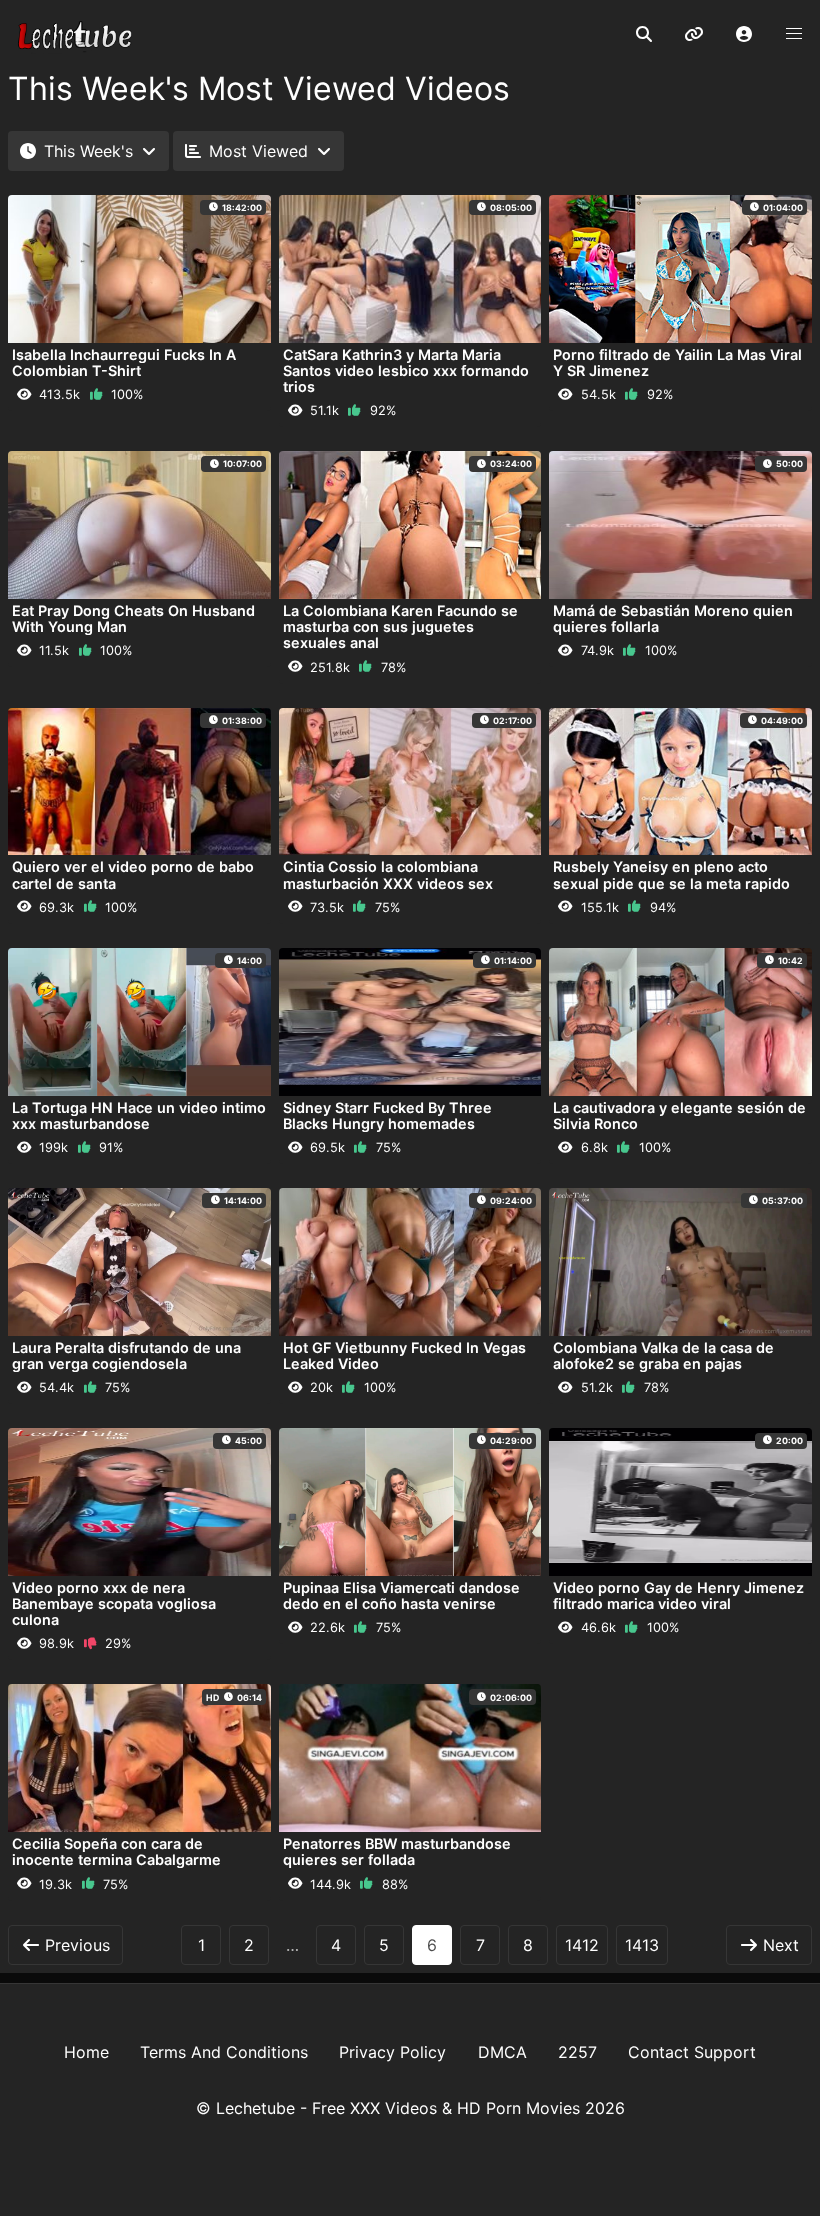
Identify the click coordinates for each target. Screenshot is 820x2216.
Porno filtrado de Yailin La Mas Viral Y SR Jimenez (677, 362)
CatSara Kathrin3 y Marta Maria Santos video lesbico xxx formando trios (406, 370)
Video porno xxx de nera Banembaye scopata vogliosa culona (114, 1603)
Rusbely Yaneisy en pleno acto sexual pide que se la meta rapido (671, 874)
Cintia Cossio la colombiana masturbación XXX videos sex (388, 874)
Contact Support (692, 2052)
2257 (577, 2052)
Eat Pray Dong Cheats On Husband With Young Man (133, 618)
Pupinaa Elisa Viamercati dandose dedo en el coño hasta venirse (401, 1595)
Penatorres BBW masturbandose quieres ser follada (397, 1851)
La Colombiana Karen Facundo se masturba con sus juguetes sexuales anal (400, 626)
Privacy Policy (392, 2052)
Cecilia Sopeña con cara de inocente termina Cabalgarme (116, 1851)
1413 (642, 1945)
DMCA (502, 2052)
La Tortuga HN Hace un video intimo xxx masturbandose (139, 1115)
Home (86, 2052)
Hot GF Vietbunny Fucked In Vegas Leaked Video (404, 1355)
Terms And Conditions (224, 2052)
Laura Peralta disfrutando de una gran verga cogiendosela (126, 1355)
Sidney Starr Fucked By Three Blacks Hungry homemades (387, 1115)
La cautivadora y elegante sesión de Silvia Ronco (679, 1115)
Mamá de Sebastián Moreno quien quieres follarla (673, 618)
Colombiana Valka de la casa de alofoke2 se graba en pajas (663, 1355)
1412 (582, 1945)
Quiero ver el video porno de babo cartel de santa (133, 874)
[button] (744, 35)
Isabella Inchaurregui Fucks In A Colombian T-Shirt (124, 362)
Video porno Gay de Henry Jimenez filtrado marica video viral (678, 1595)
